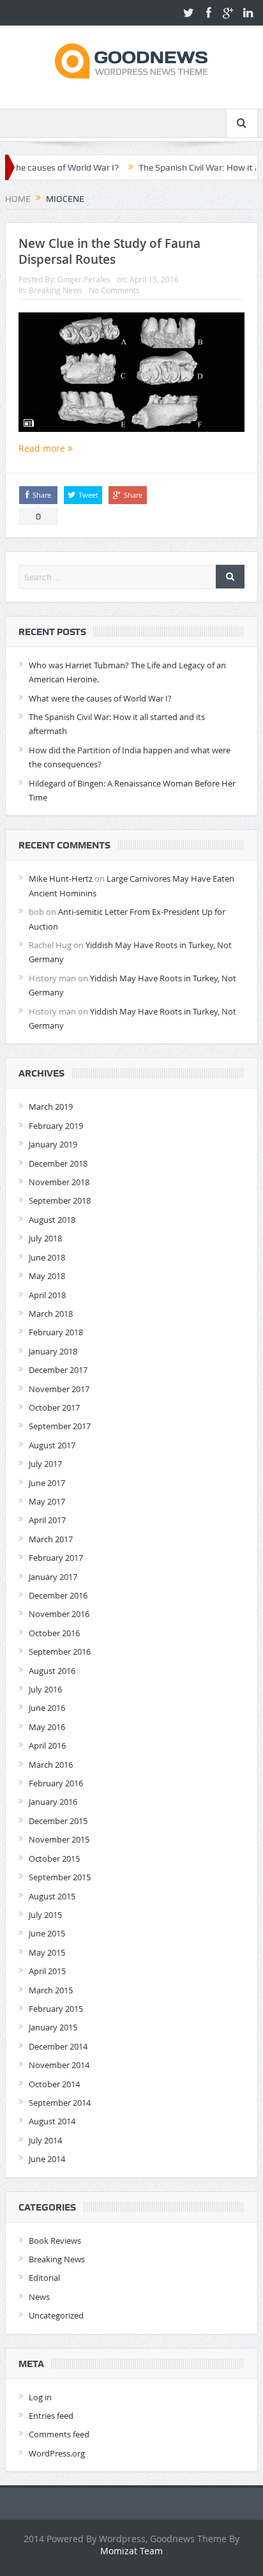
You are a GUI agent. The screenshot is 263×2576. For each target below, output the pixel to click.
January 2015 (53, 2027)
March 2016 (51, 1765)
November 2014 (59, 2065)
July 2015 (45, 1915)
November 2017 (59, 1389)
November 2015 (59, 1839)
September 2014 (60, 2103)
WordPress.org (57, 2453)
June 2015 (47, 1933)
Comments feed (59, 2434)
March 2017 (51, 1539)
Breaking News (56, 290)
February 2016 (56, 1783)
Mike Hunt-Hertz (61, 878)
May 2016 (47, 1727)
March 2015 (51, 1990)
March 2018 (51, 1314)
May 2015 (47, 1952)
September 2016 (60, 1652)
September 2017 (60, 1426)
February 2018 (56, 1332)
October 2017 (54, 1407)
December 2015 (58, 1821)
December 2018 (58, 1163)
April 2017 (47, 1520)
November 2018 (59, 1182)
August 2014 (52, 2121)
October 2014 (54, 2084)
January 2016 (53, 1802)
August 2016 (52, 1671)
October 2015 (54, 1859)
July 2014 (45, 2140)
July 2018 (45, 1238)
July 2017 (45, 1464)
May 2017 (47, 1501)
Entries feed (51, 2416)
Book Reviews (55, 2241)
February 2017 (56, 1558)
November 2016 (59, 1614)
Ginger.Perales (84, 279)
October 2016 (54, 1633)
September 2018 (60, 1200)
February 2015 (56, 2009)
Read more (43, 448)
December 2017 (58, 1370)
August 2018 (52, 1220)
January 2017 (53, 1577)
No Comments (114, 290)
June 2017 (47, 1483)
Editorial (44, 2278)
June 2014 (47, 2159)
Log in (40, 2397)
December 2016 (58, 1595)
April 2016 (47, 1745)
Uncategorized (56, 2315)
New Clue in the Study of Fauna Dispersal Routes (109, 251)
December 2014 (58, 2046)
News (39, 2297)
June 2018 (47, 1257)
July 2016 (45, 1689)
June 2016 (47, 1708)
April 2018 (47, 1295)
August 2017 (52, 1445)
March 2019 (51, 1107)
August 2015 (52, 1896)
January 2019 (53, 1144)
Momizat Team (131, 2551)
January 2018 (53, 1351)
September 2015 (60, 1877)
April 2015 (47, 1971)
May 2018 (47, 1276)
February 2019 (56, 1126)
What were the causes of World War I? (100, 698)
